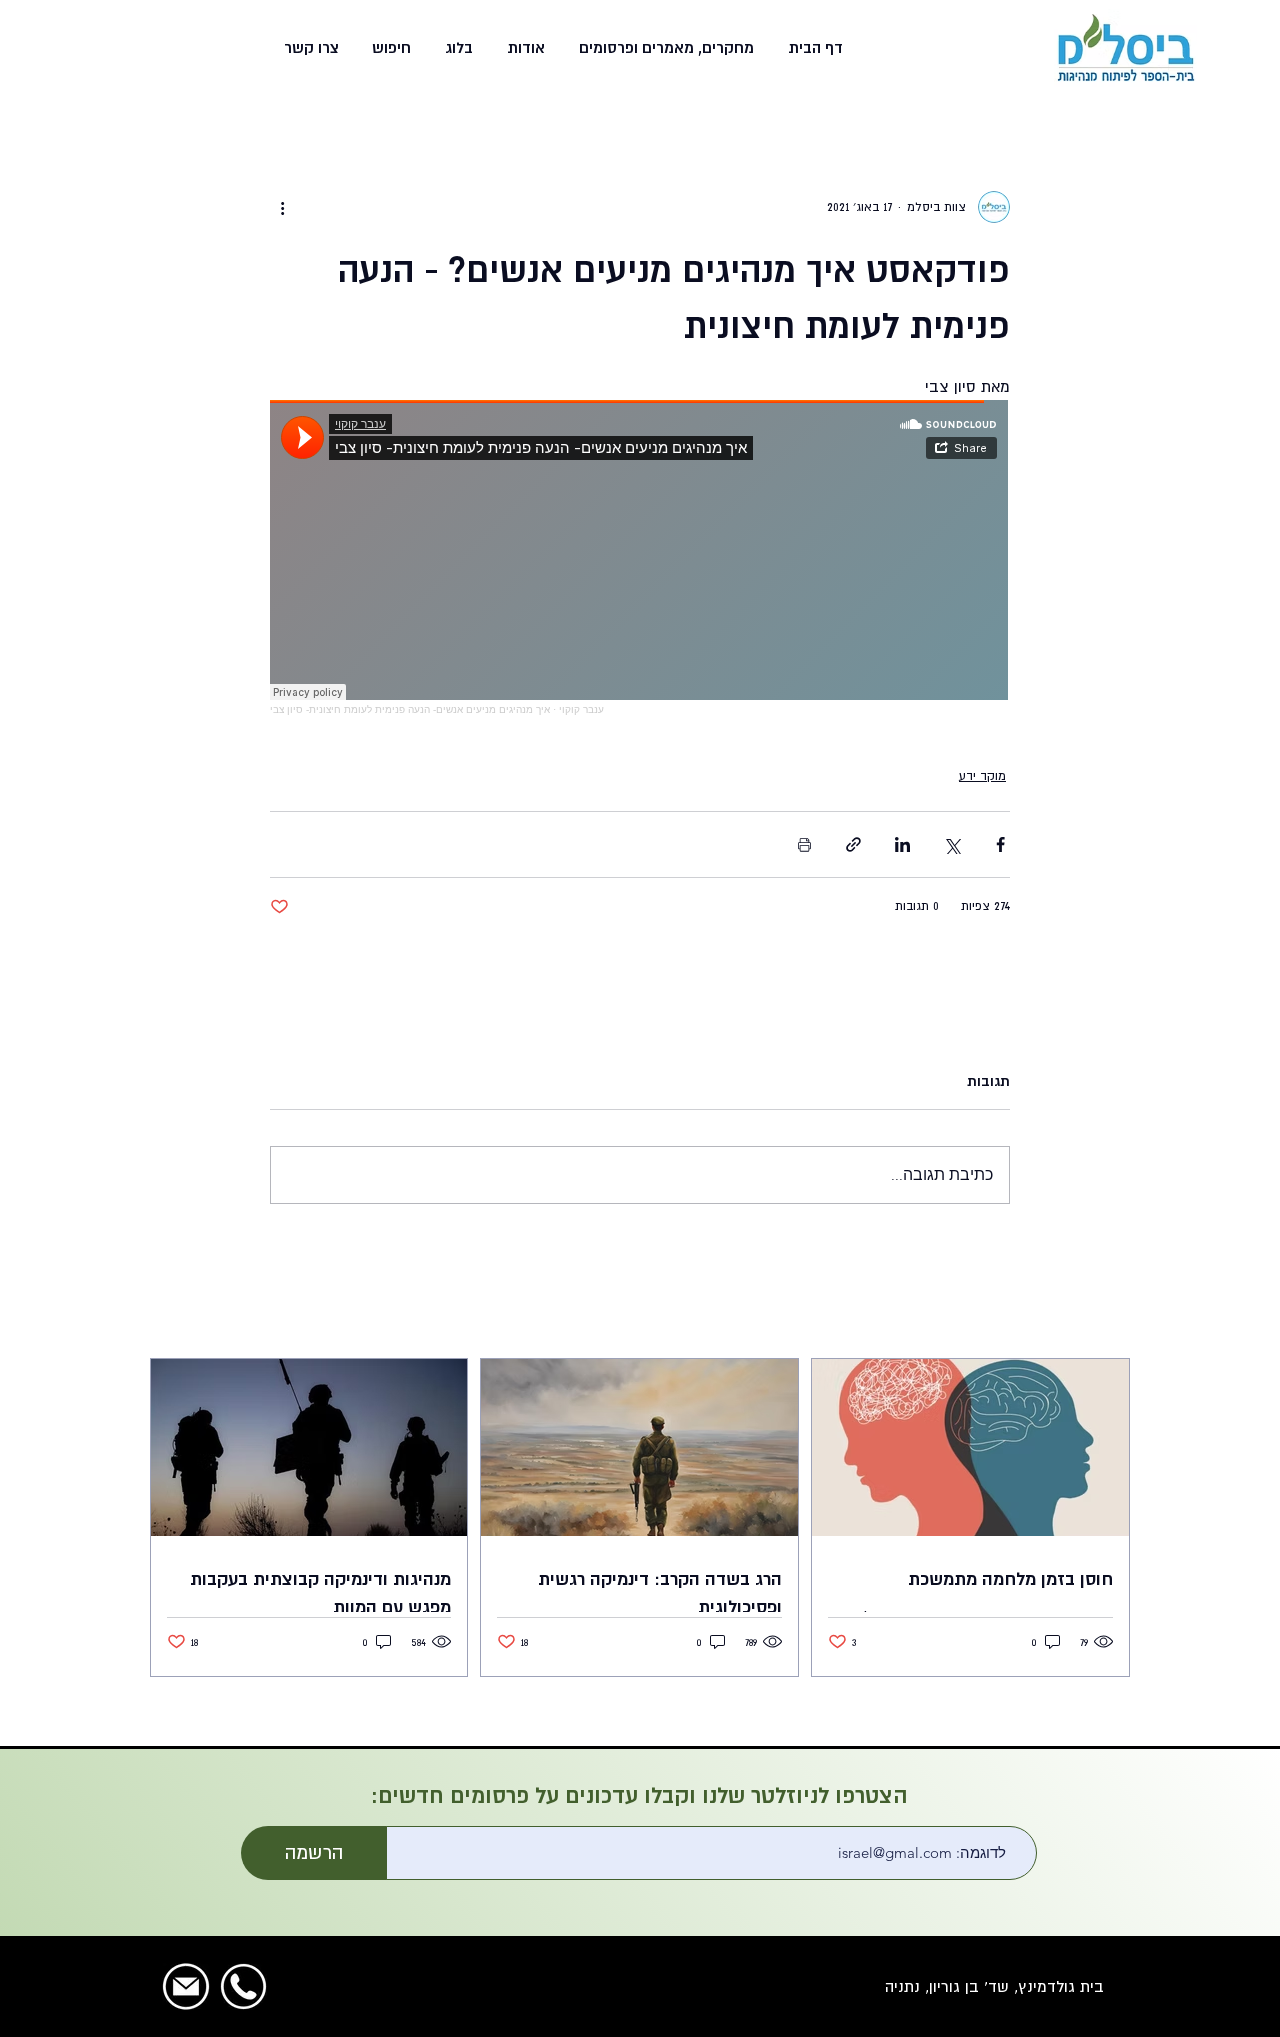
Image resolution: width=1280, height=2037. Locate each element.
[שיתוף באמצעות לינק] (853, 844)
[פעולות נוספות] (282, 207)
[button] (664, 48)
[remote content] (640, 557)
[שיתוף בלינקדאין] (902, 844)
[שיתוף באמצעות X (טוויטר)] (951, 844)
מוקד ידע (982, 776)
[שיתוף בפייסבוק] (1000, 844)
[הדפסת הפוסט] (804, 844)
